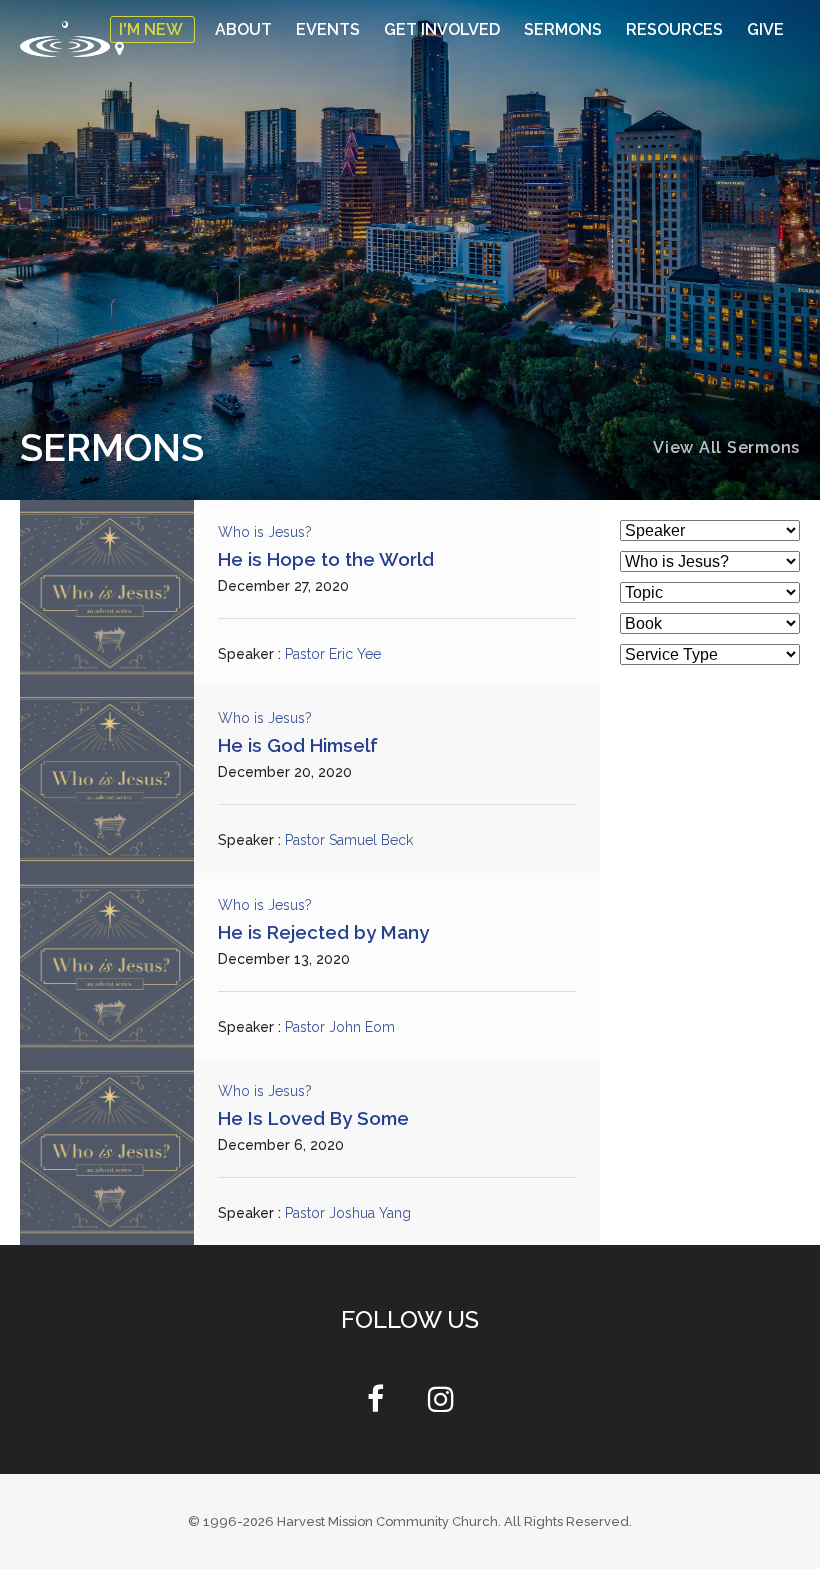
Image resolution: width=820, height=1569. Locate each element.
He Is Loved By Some (313, 1118)
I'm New (152, 29)
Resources (676, 29)
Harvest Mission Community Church (387, 1521)
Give (765, 29)
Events (330, 29)
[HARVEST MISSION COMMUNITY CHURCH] (65, 38)
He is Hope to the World (326, 559)
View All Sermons (726, 447)
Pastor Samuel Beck (353, 841)
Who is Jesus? (265, 532)
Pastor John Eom (342, 1027)
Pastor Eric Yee (335, 654)
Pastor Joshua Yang (350, 1213)
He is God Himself (298, 745)
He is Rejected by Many (323, 932)
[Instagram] (441, 1404)
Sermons (565, 29)
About (245, 29)
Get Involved (444, 29)
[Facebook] (375, 1404)
